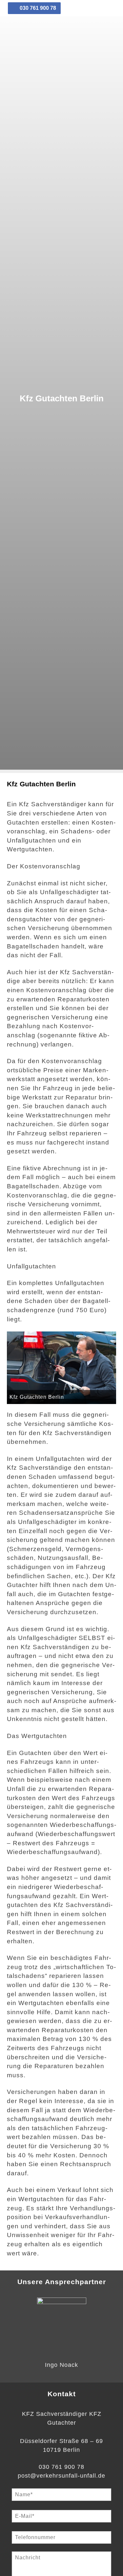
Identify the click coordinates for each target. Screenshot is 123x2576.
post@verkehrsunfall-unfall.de (61, 2476)
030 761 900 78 (37, 8)
